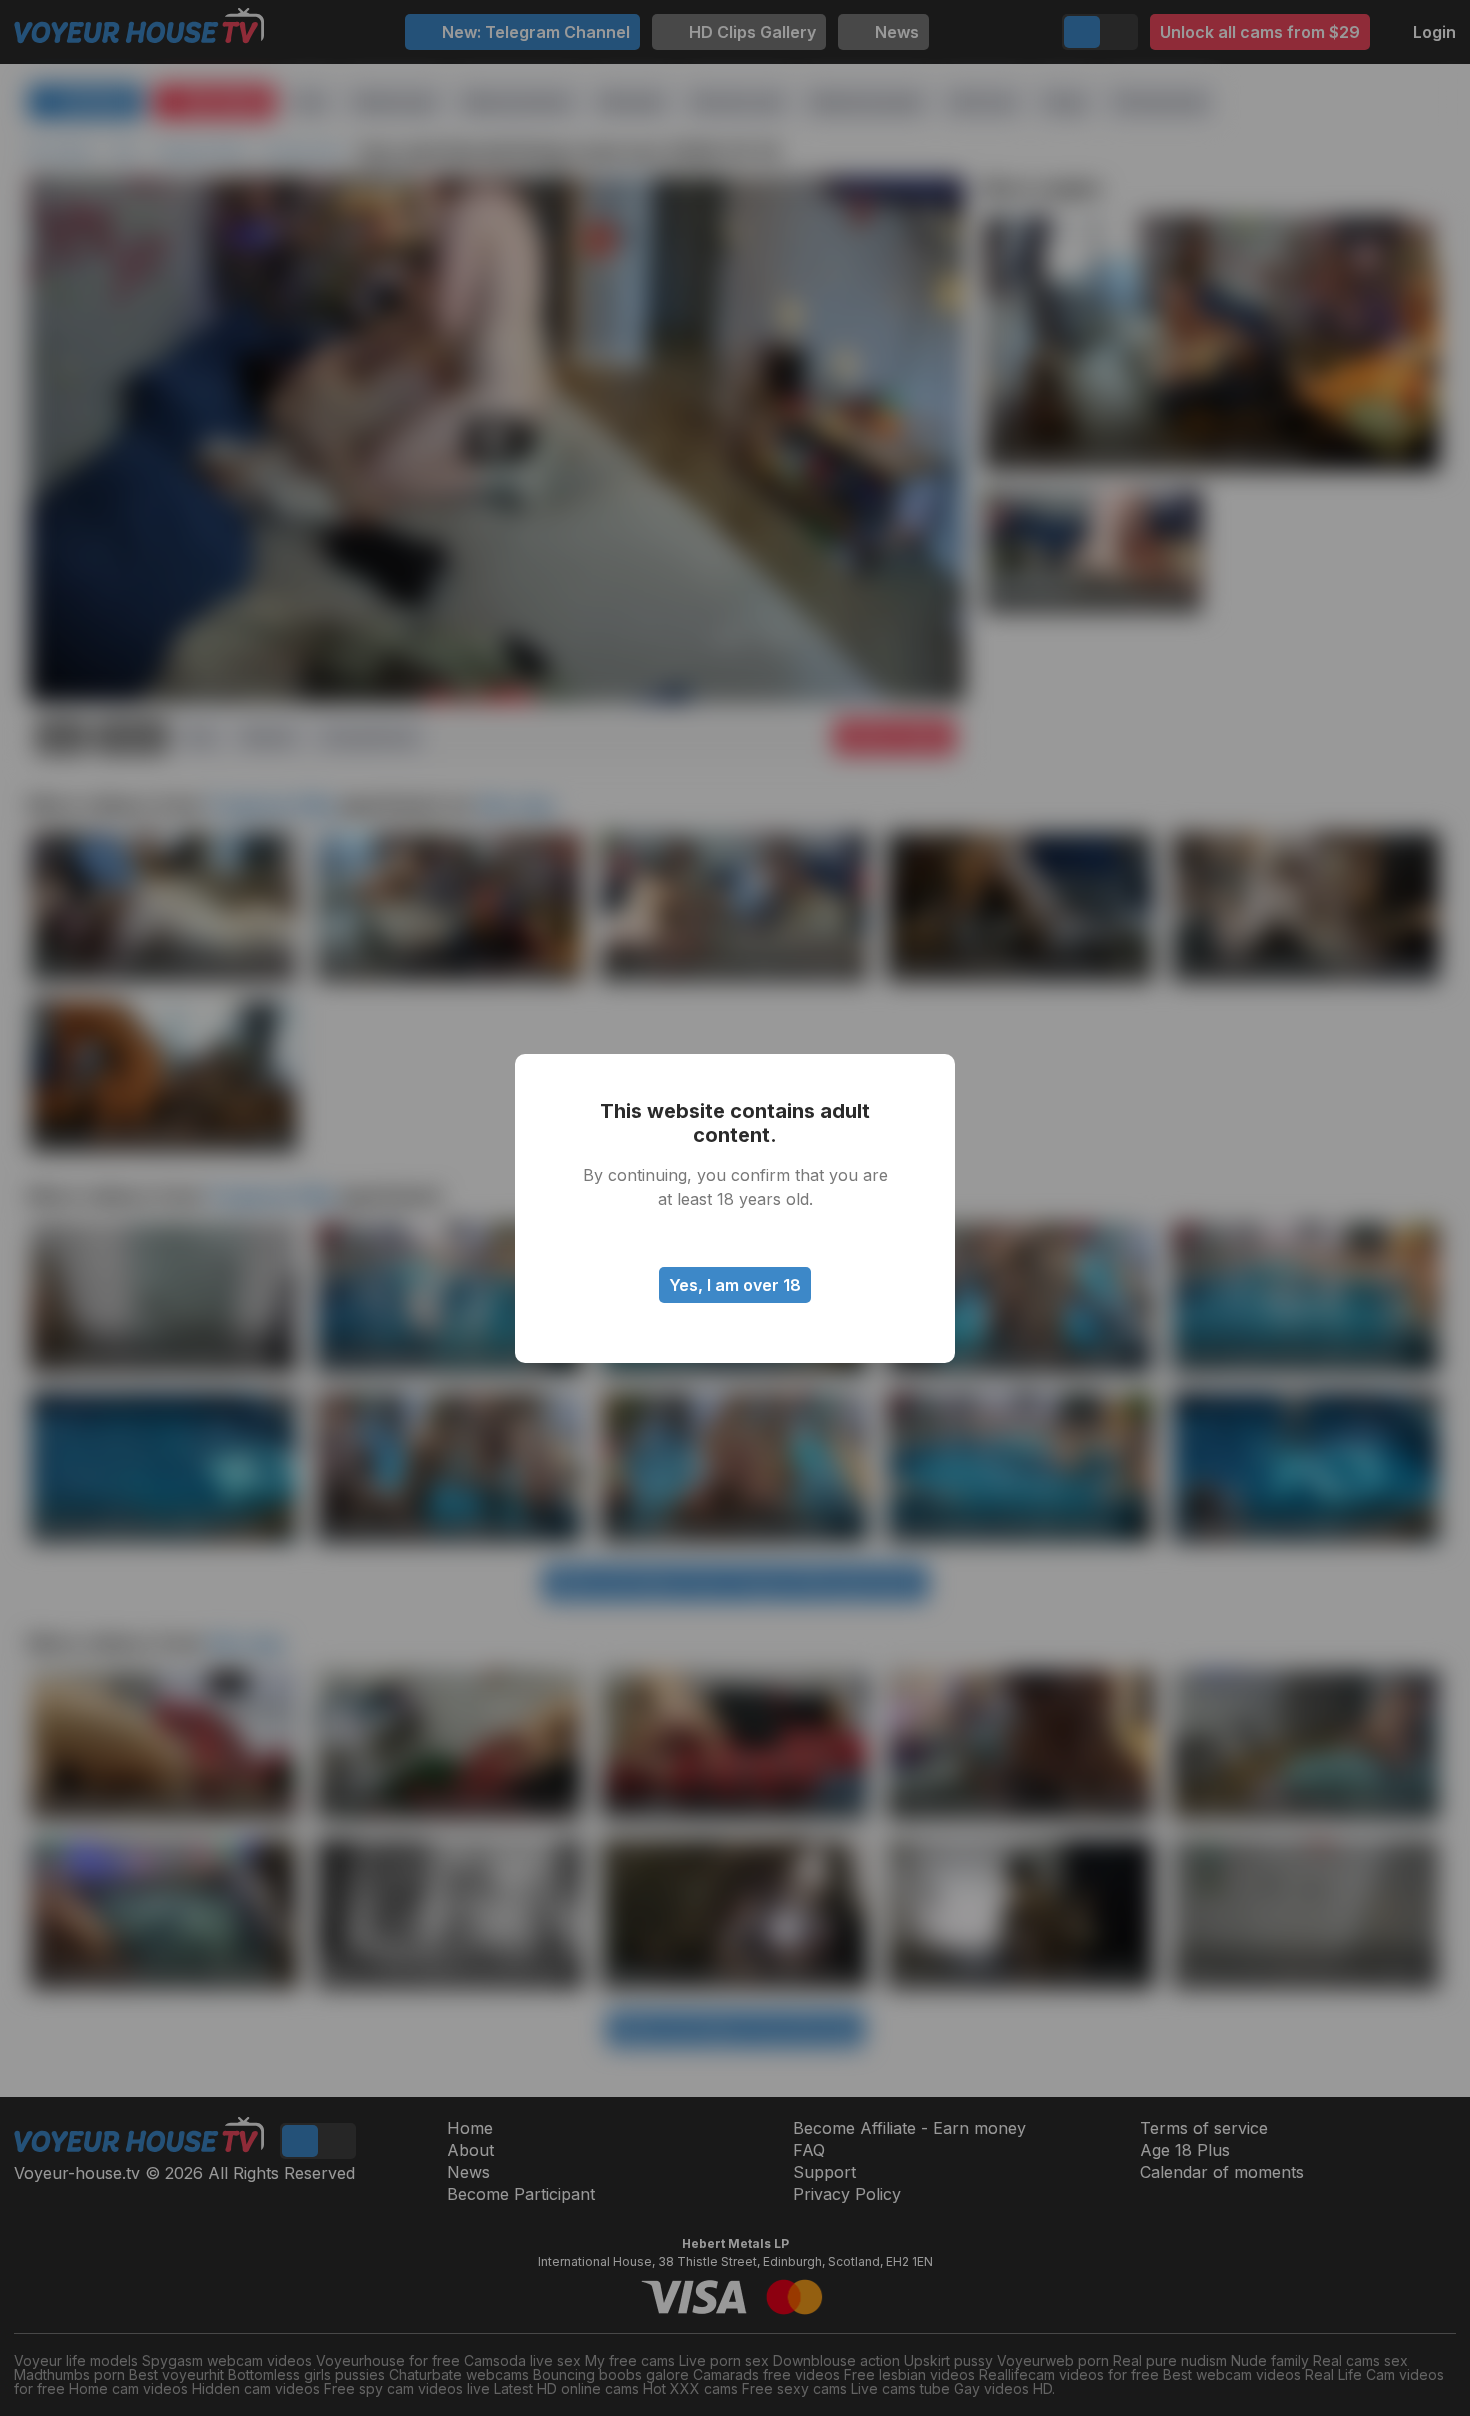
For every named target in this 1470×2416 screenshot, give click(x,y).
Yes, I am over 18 (735, 1285)
